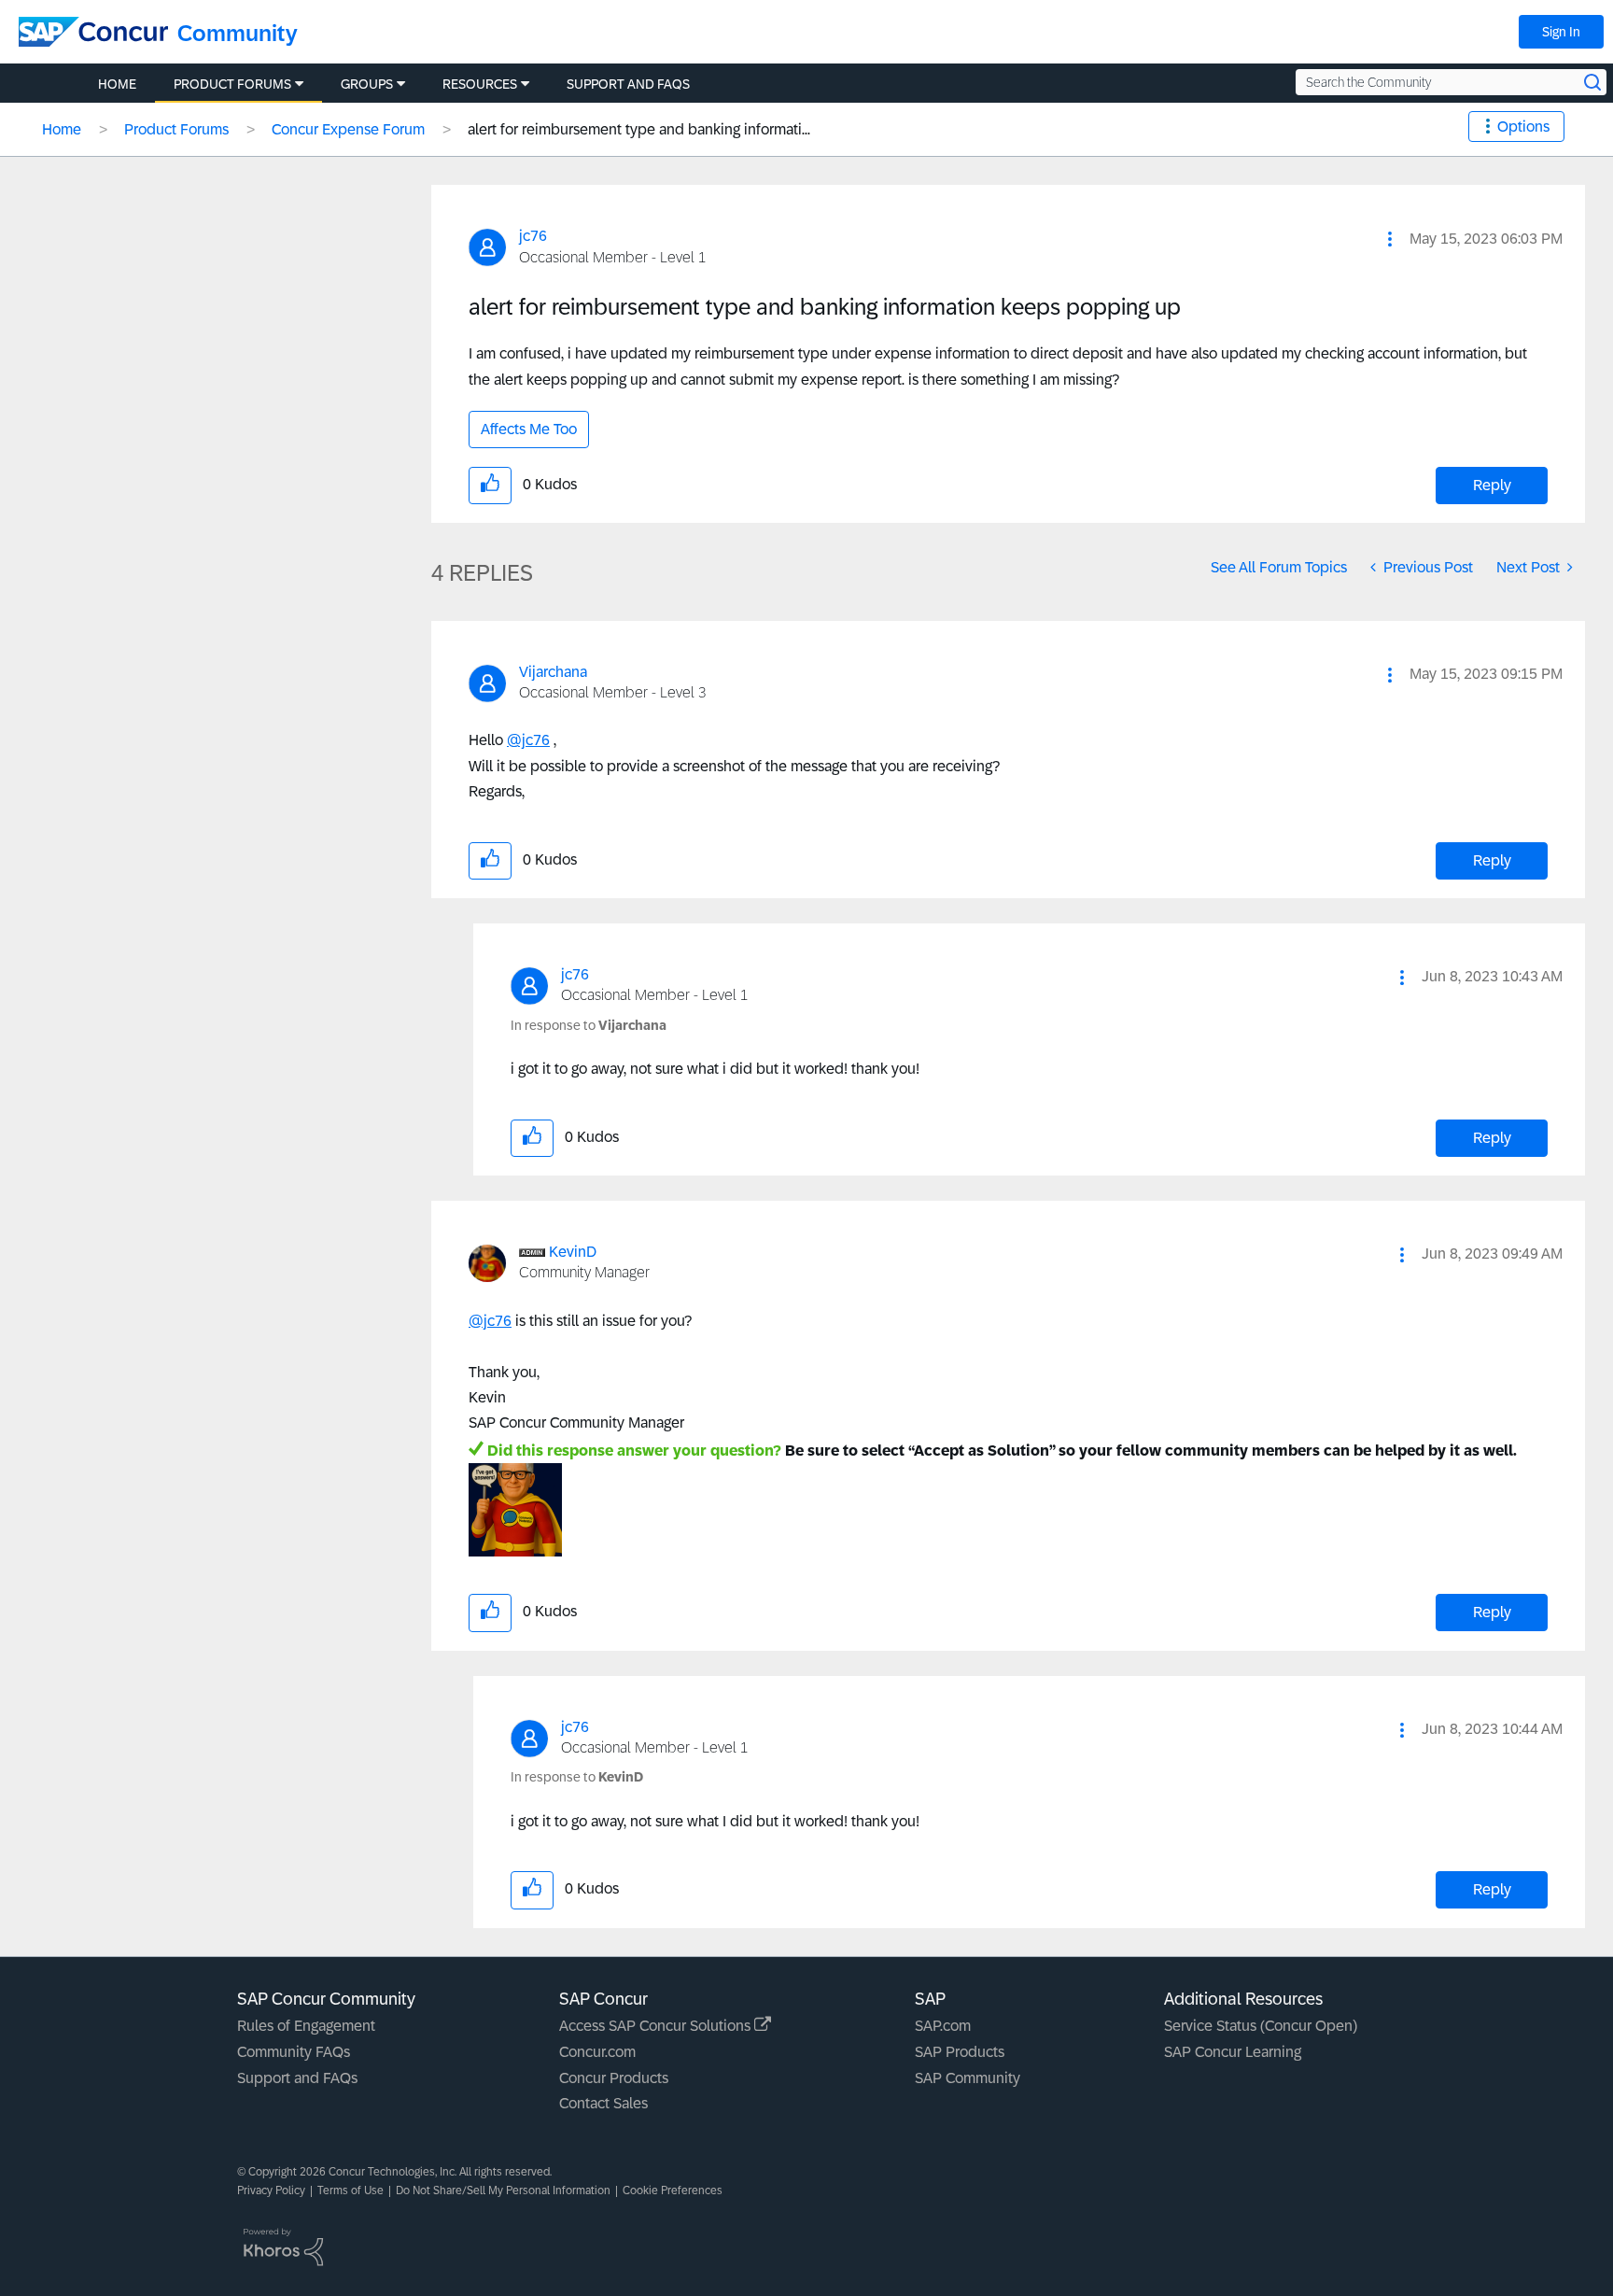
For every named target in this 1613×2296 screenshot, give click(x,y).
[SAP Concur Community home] (93, 32)
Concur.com (597, 2052)
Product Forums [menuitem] (232, 84)
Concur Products (614, 2078)
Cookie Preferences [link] (673, 2190)
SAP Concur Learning (1233, 2052)
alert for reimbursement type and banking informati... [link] (639, 129)
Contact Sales (603, 2103)
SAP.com (943, 2026)
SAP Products (960, 2052)
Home (62, 129)
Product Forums (176, 129)
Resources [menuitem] (480, 84)
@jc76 (528, 740)
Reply (1492, 485)
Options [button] (1523, 127)
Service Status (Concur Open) (1261, 2026)
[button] (1390, 239)
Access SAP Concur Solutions (657, 2026)
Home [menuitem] (117, 84)
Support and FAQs (297, 2078)
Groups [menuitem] (367, 84)
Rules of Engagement (306, 2026)
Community (238, 33)
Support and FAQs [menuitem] (628, 84)
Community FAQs (294, 2052)
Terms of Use (351, 2190)
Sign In (1561, 32)
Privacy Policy (271, 2190)
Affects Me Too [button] (529, 429)
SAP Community (968, 2078)
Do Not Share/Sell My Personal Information (503, 2190)
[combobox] (1451, 82)
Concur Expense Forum (348, 129)
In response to (589, 1025)
